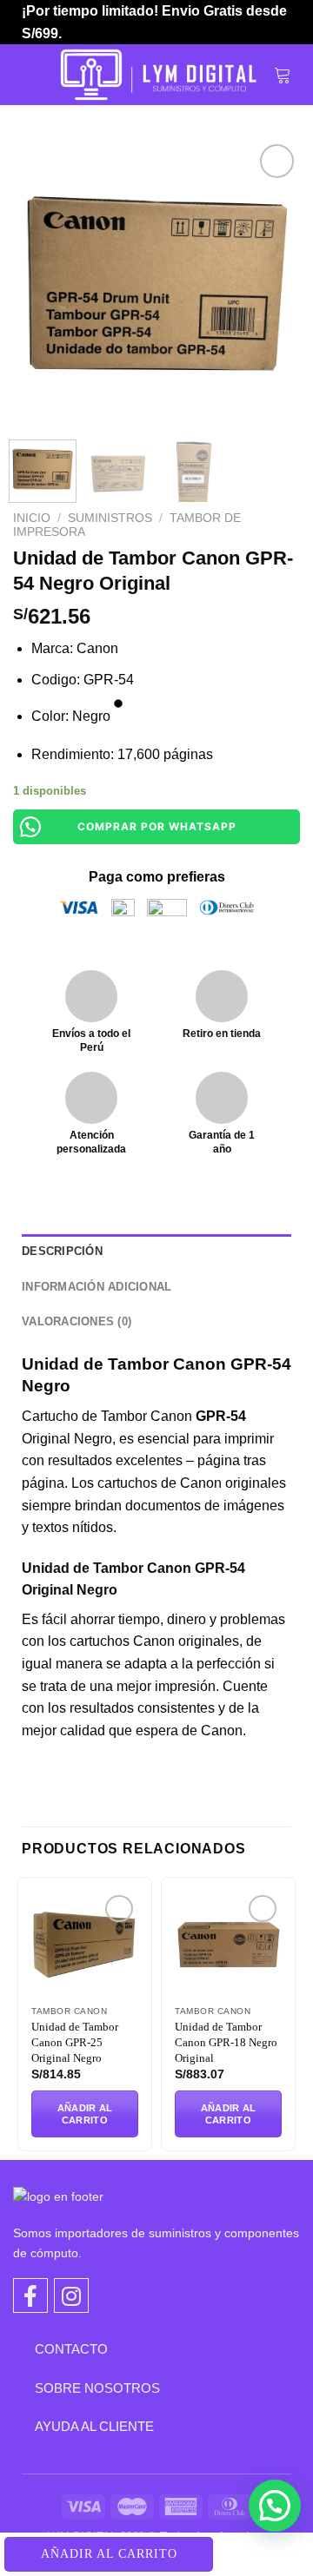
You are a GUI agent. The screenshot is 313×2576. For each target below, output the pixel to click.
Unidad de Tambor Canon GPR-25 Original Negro (75, 2042)
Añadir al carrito (109, 2554)
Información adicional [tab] (97, 1287)
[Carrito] (283, 75)
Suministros (110, 518)
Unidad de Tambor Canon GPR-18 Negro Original (226, 2042)
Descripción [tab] (62, 1251)
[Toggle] (22, 2348)
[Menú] (32, 75)
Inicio (32, 518)
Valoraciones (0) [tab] (77, 1321)
